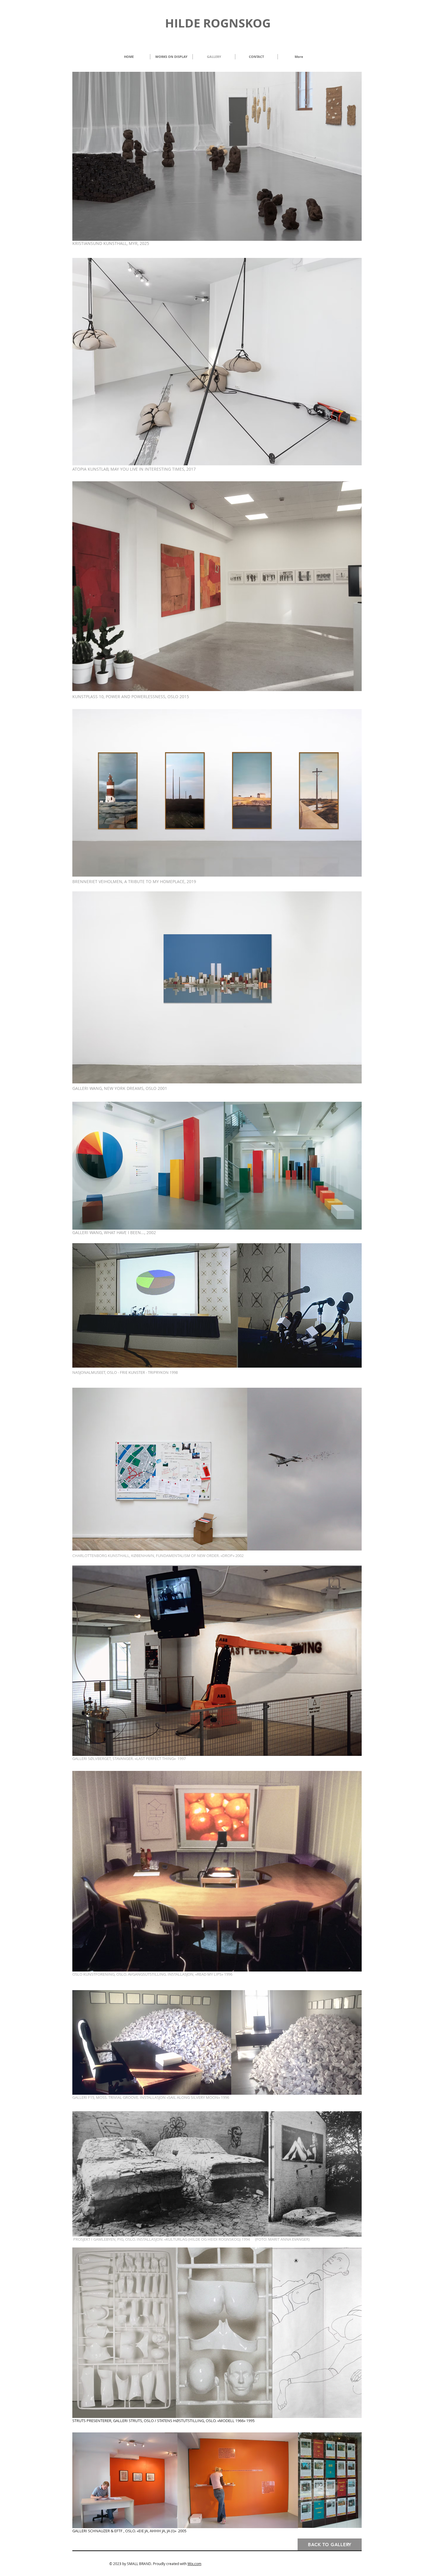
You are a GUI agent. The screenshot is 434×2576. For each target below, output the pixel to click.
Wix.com (194, 2564)
